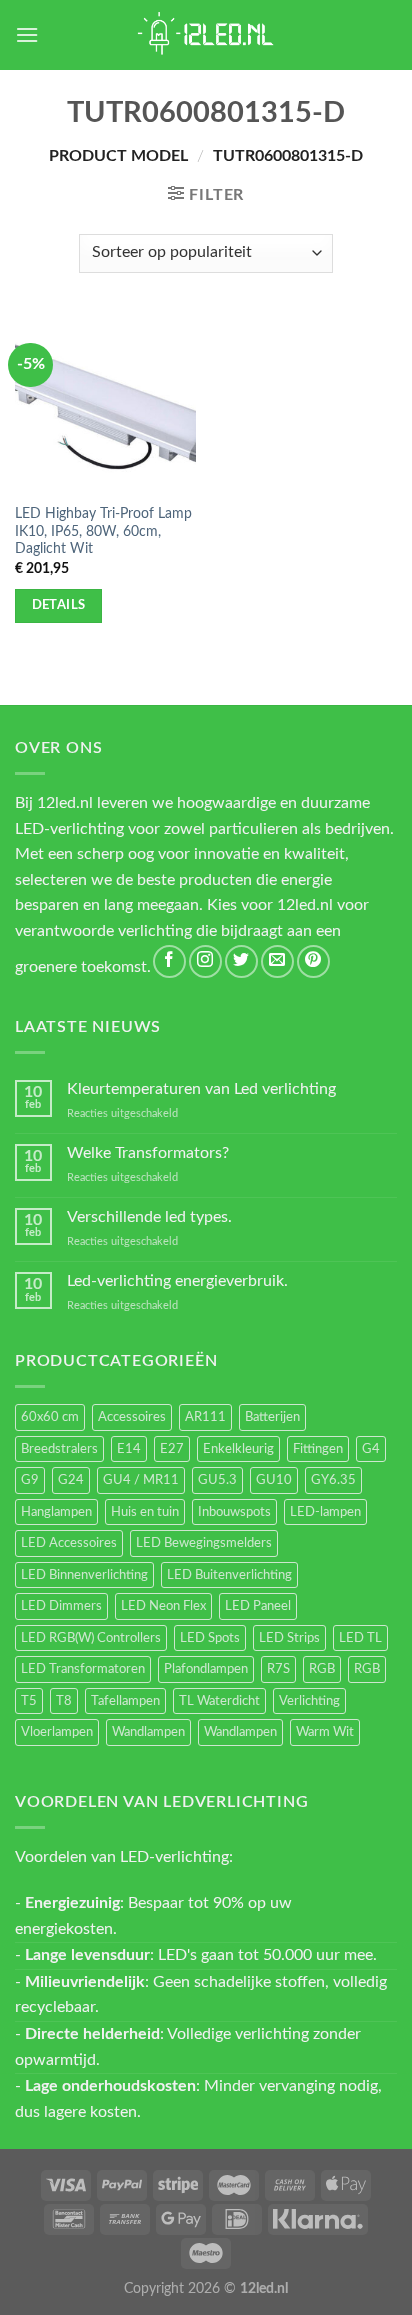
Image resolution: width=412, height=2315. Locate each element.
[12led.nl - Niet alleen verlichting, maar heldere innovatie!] (206, 35)
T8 (64, 1701)
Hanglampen (56, 1512)
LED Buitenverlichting (229, 1575)
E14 (129, 1449)
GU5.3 (217, 1480)
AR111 (205, 1417)
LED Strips (289, 1638)
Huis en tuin (145, 1512)
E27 (172, 1449)
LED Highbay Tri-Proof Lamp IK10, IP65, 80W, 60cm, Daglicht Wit (103, 531)
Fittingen (318, 1449)
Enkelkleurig (238, 1449)
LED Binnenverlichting (84, 1575)
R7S (278, 1669)
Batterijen (272, 1417)
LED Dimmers (61, 1606)
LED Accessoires (69, 1543)
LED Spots (210, 1638)
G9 (30, 1480)
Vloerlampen (57, 1732)
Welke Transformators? (148, 1153)
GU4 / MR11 (141, 1480)
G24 (71, 1480)
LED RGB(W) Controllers (91, 1638)
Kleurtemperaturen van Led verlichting (201, 1089)
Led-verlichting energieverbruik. (177, 1281)
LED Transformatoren (83, 1669)
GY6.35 (333, 1480)
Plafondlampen (206, 1669)
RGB (322, 1669)
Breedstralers (59, 1449)
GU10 (274, 1480)
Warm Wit (325, 1732)
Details (59, 605)
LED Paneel (258, 1606)
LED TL (360, 1638)
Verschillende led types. (149, 1217)
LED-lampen (325, 1512)
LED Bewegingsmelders (204, 1543)
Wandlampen (148, 1732)
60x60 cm (50, 1417)
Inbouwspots (234, 1512)
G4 (371, 1449)
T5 (29, 1701)
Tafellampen (125, 1701)
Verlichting (309, 1701)
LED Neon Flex (163, 1606)
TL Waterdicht (219, 1701)
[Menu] (27, 34)
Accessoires (132, 1417)
